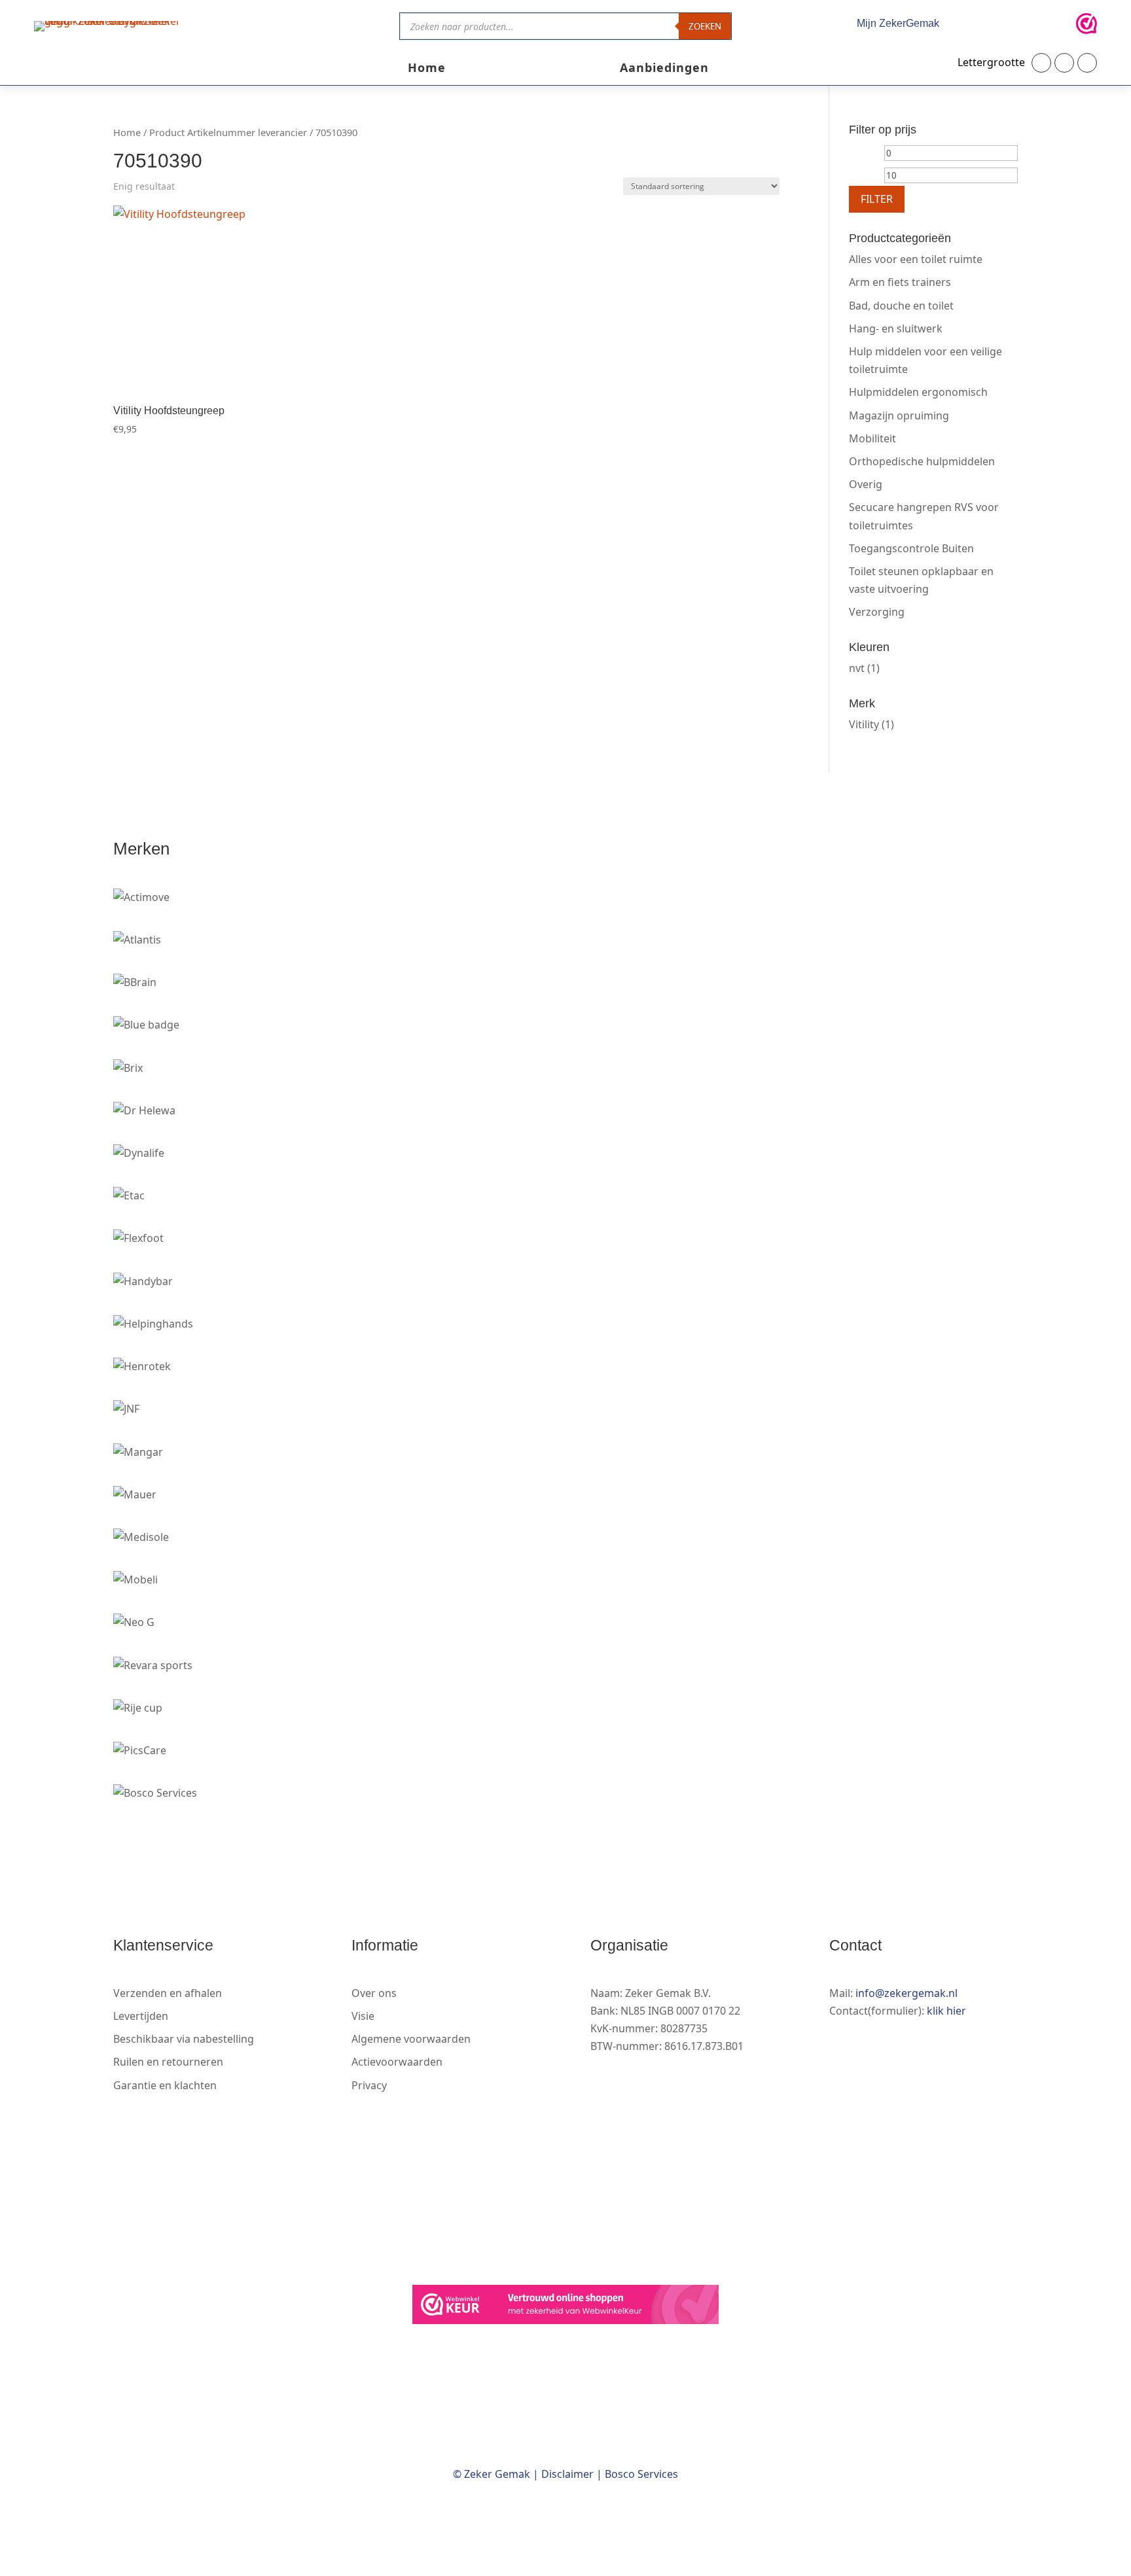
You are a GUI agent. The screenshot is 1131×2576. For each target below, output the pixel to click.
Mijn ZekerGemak (898, 23)
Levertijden (141, 2016)
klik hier (946, 2011)
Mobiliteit (872, 438)
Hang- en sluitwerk (896, 328)
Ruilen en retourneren (168, 2062)
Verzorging (877, 612)
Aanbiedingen (664, 69)
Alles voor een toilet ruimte (916, 259)
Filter (877, 199)
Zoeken (705, 26)
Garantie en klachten (165, 2085)
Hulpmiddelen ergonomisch (918, 392)
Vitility (864, 724)
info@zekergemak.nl (907, 1993)
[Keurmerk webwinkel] (1086, 26)
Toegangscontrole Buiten (911, 548)
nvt (857, 668)
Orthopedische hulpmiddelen (922, 461)
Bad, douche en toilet (901, 306)
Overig (866, 484)
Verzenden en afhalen (168, 1993)
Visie (363, 2016)
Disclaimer (567, 2474)
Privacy (369, 2085)
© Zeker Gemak (492, 2474)
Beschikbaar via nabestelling (184, 2039)
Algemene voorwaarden (411, 2039)
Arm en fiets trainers (900, 282)
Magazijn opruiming (899, 415)
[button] (1041, 63)
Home (427, 69)
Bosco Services (641, 2474)
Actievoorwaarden (397, 2062)
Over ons (374, 1993)
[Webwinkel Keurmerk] (565, 2307)
